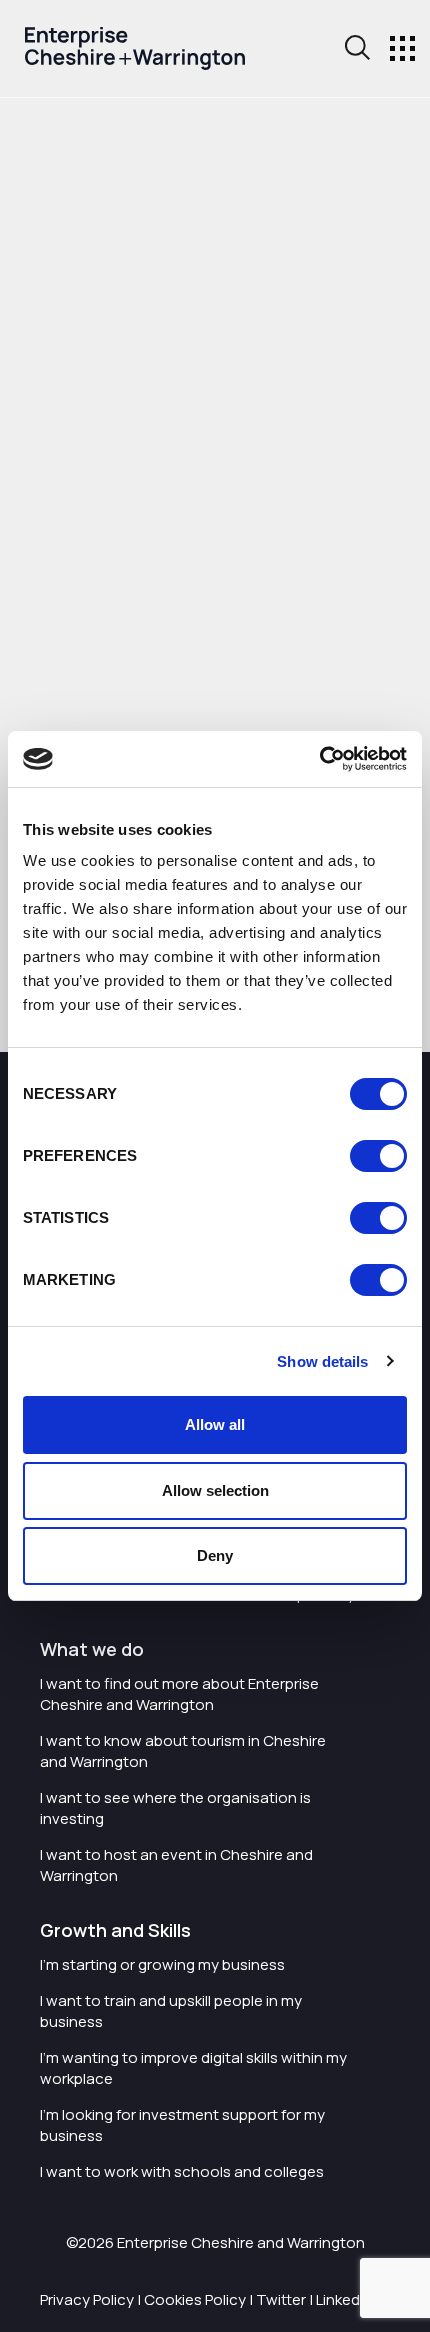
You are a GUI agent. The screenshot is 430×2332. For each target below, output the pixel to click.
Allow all (215, 1424)
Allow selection (215, 1490)
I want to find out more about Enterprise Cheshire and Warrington (179, 1694)
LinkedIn (344, 2299)
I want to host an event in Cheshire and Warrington (176, 1865)
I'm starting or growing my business (162, 1964)
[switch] (378, 1156)
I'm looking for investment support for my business (182, 2125)
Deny (215, 1555)
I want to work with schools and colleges (182, 2171)
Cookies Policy (195, 2299)
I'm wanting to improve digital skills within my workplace (193, 2068)
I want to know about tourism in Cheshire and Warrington (183, 1751)
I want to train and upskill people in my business (171, 2011)
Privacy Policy (87, 2299)
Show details (322, 1361)
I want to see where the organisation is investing (175, 1808)
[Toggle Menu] (402, 48)
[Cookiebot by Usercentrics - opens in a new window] (319, 759)
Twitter (281, 2299)
